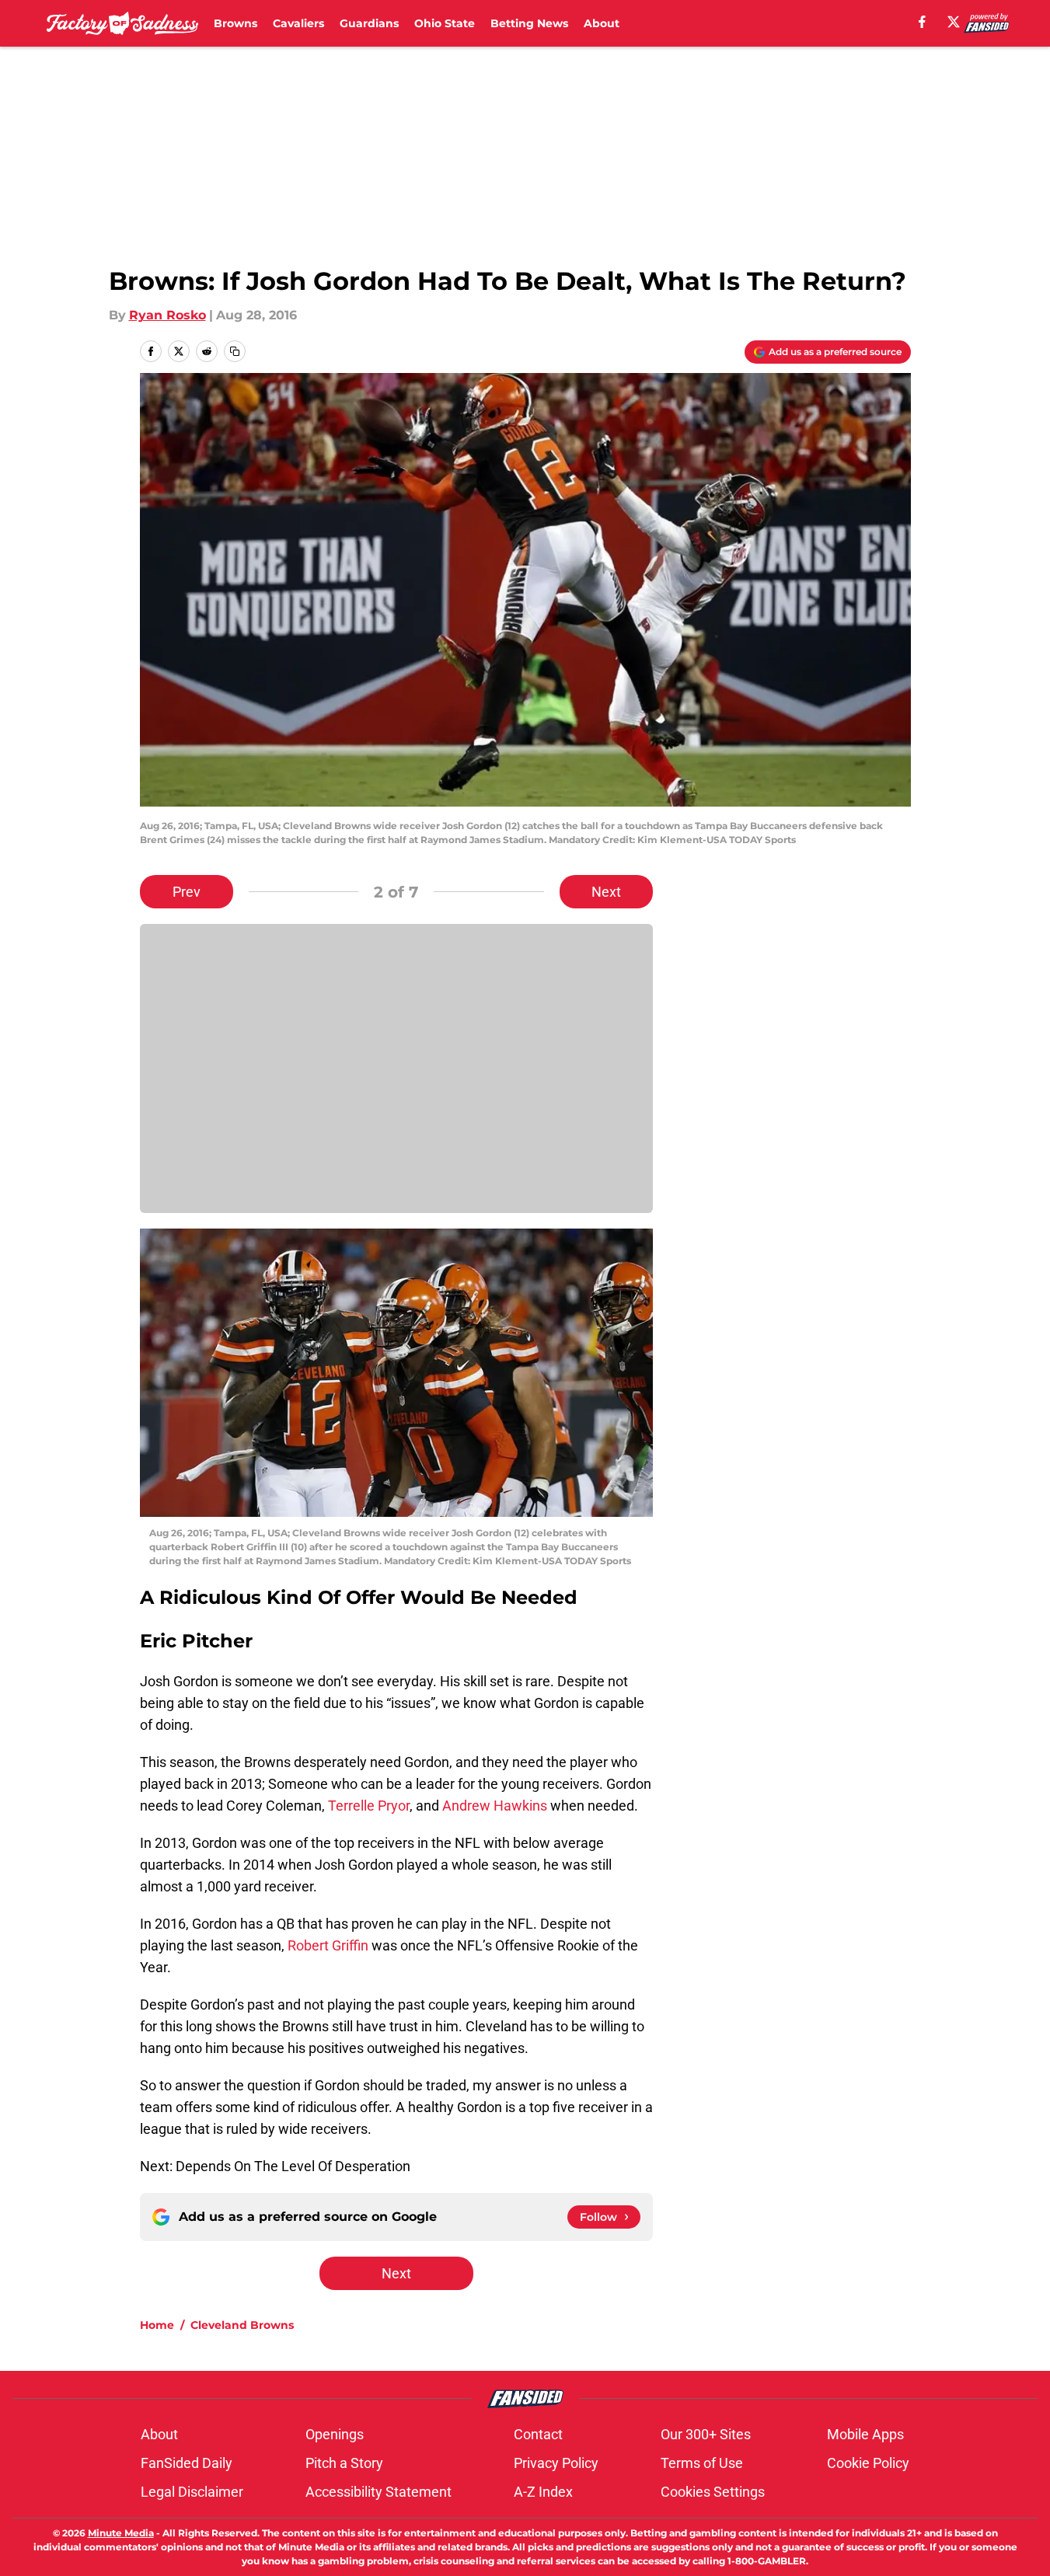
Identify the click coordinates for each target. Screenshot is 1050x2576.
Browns (235, 23)
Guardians (369, 23)
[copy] (235, 351)
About (602, 23)
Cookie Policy (868, 2463)
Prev (187, 892)
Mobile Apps (865, 2434)
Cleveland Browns (242, 2325)
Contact (538, 2434)
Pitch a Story (344, 2463)
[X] (954, 22)
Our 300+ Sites (706, 2434)
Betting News (529, 23)
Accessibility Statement (378, 2492)
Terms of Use (702, 2463)
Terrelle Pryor (369, 1806)
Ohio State (445, 23)
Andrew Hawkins (495, 1806)
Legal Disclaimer (192, 2492)
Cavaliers (298, 23)
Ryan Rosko (167, 315)
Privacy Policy (556, 2463)
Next (606, 892)
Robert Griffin (330, 1945)
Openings (335, 2434)
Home (157, 2325)
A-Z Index (543, 2492)
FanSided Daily (187, 2463)
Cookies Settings (713, 2492)
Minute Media (121, 2533)
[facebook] (922, 22)
